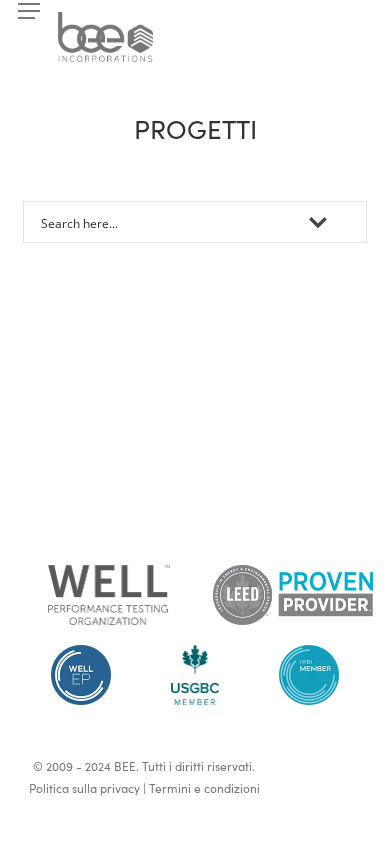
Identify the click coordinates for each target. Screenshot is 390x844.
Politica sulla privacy (84, 788)
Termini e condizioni (204, 788)
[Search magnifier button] (346, 222)
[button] (29, 11)
